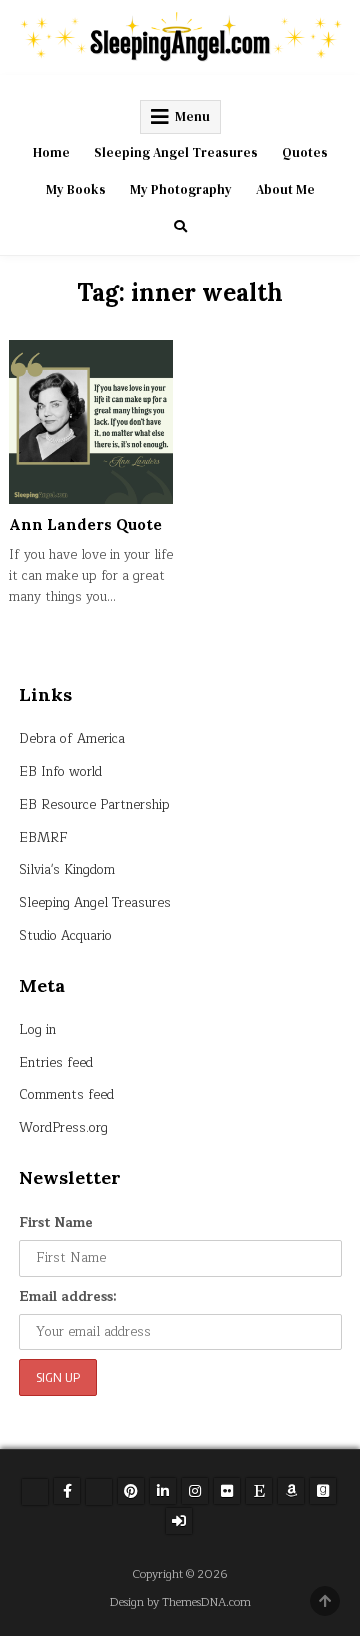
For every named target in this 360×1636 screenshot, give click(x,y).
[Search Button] (180, 226)
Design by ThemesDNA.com (180, 1602)
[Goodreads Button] (323, 1491)
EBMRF (43, 838)
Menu (192, 116)
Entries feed (56, 1063)
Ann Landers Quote (85, 524)
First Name (56, 1223)
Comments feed (66, 1095)
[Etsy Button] (259, 1491)
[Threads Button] (99, 1492)
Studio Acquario (65, 936)
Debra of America (72, 739)
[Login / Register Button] (179, 1521)
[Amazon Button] (291, 1491)
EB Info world (60, 772)
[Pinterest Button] (131, 1491)
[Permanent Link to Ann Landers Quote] (91, 422)
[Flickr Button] (227, 1491)
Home (51, 152)
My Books (76, 189)
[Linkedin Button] (163, 1491)
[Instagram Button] (195, 1491)
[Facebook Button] (67, 1491)
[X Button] (35, 1492)
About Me (285, 189)
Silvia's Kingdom (67, 870)
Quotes (305, 152)
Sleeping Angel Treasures (176, 152)
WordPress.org (63, 1128)
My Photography (181, 189)
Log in (37, 1030)
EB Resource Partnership (94, 805)
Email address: (68, 1297)
